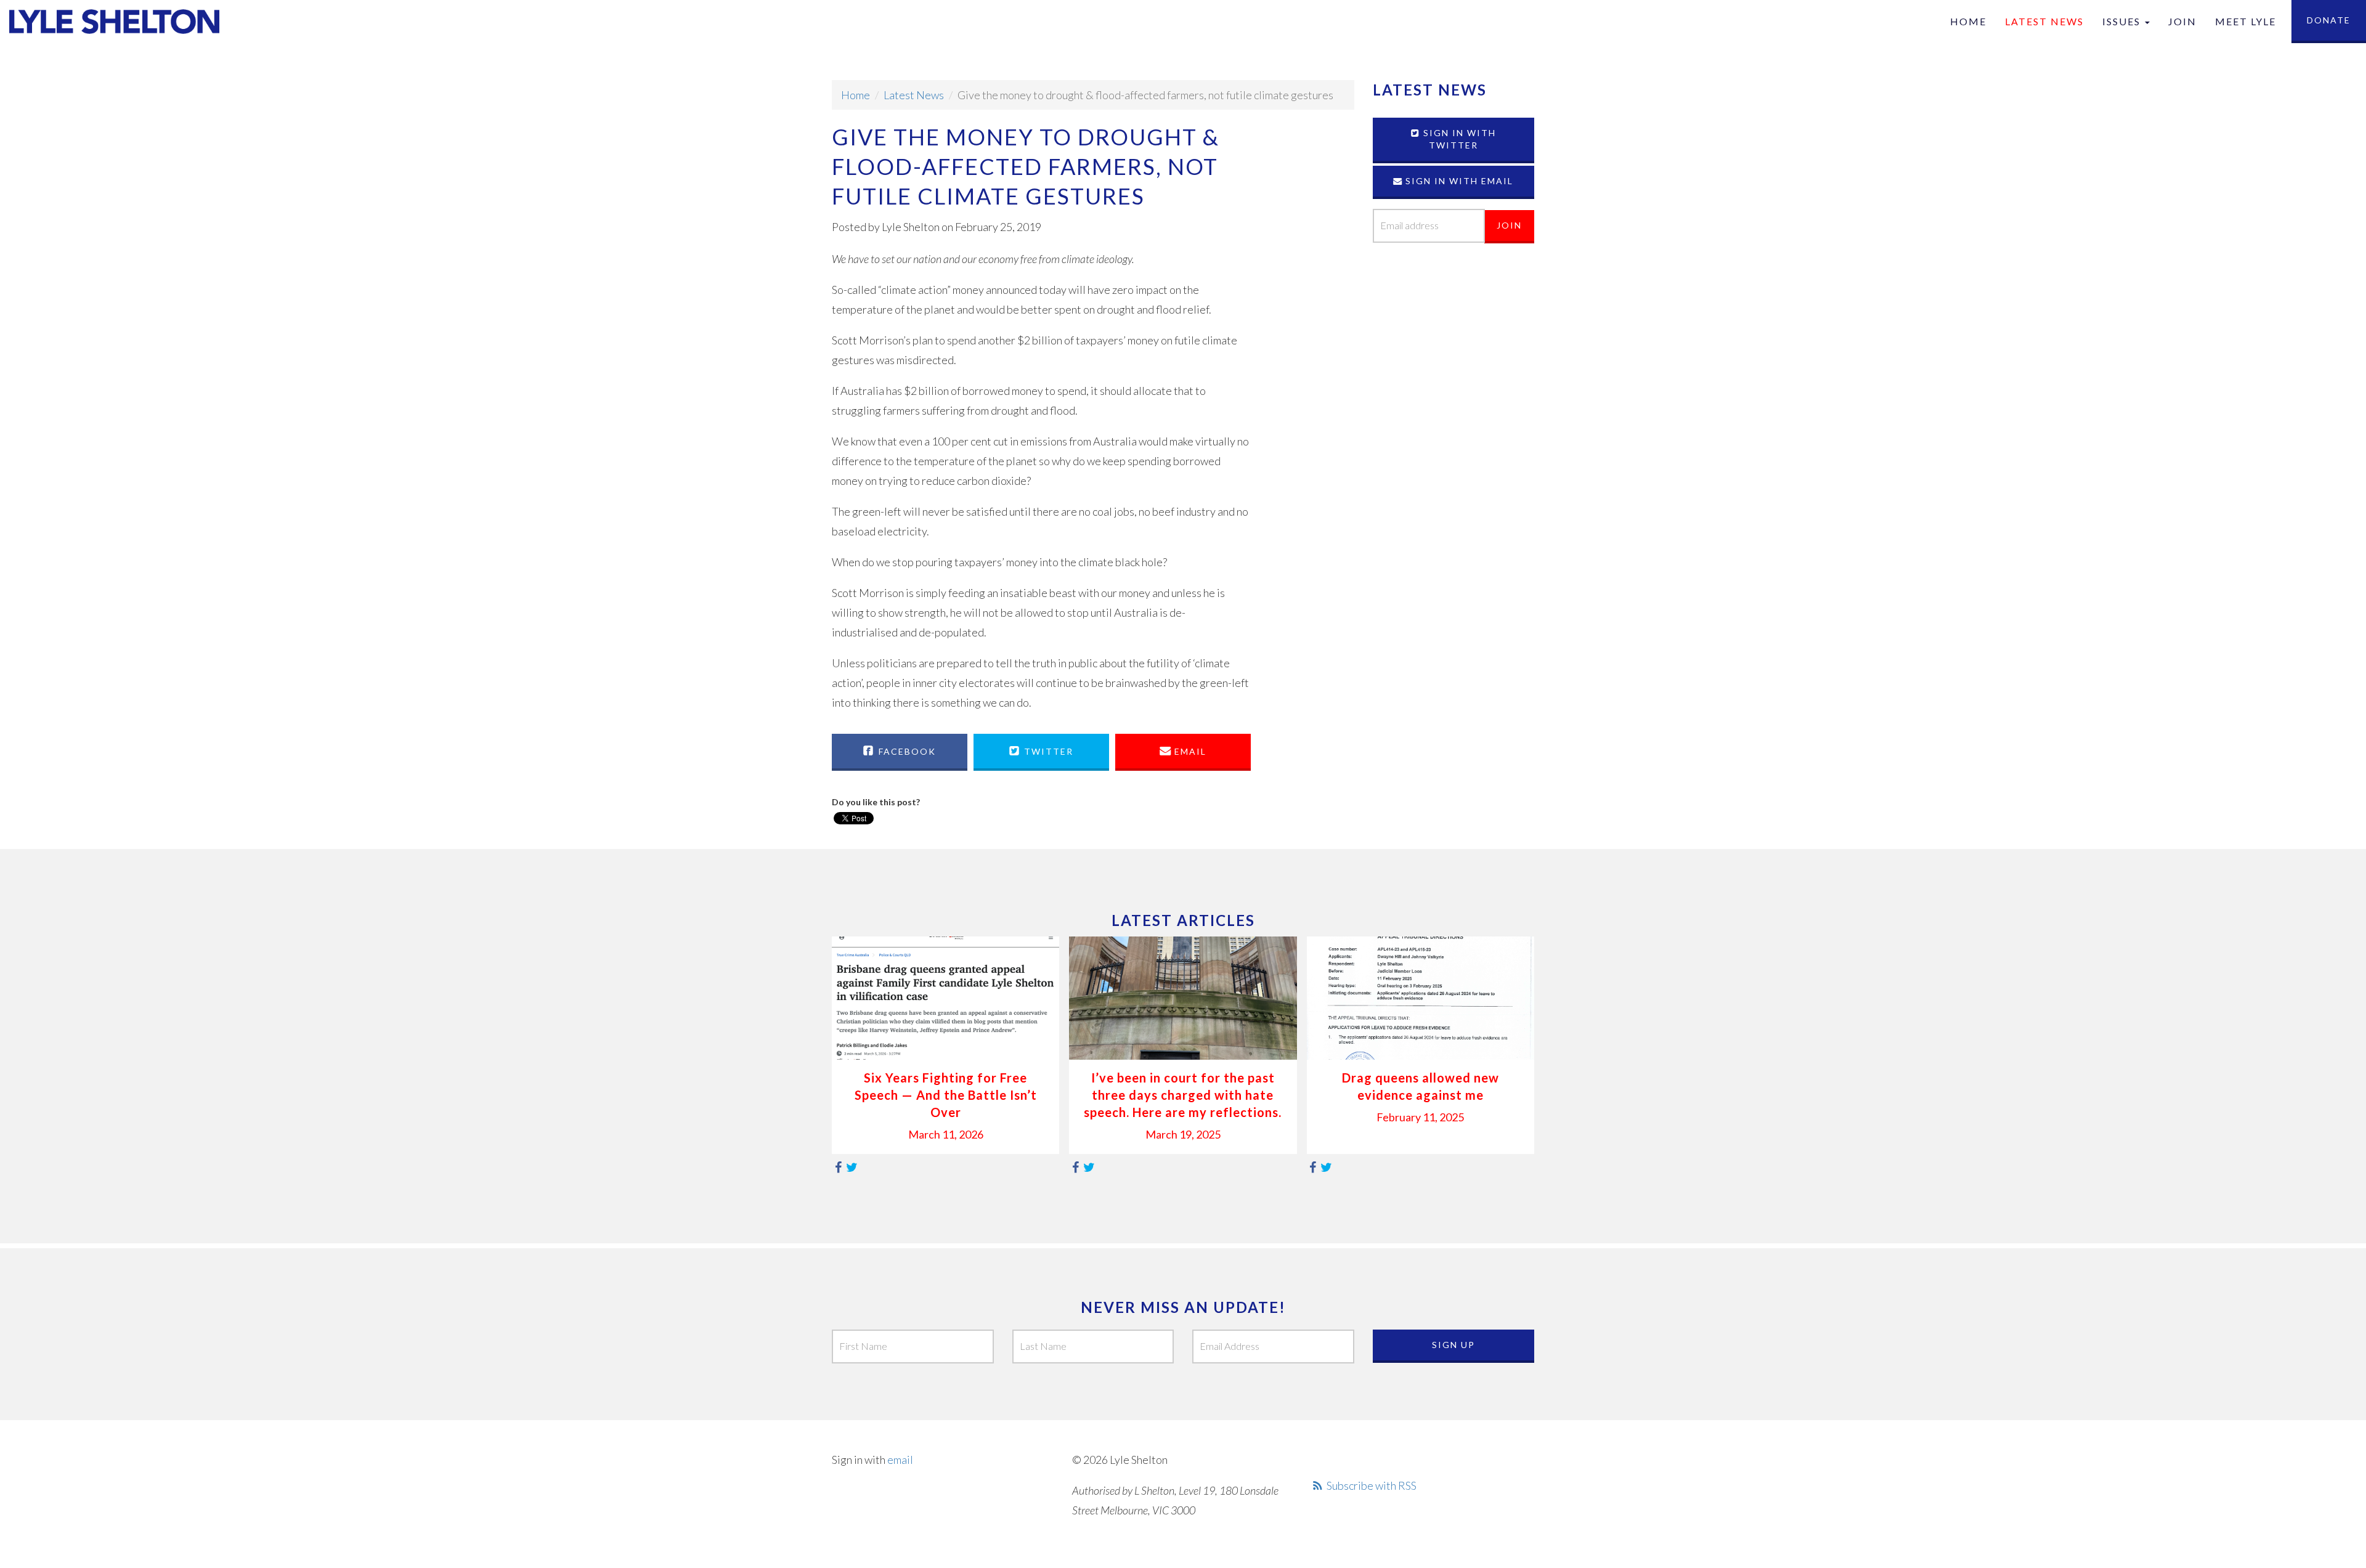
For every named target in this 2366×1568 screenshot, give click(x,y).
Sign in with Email (1458, 181)
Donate (2329, 20)
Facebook (906, 751)
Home (1968, 21)
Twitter (1047, 751)
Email (1189, 751)
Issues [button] (2123, 21)
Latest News (2044, 21)
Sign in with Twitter (1458, 139)
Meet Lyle (2246, 21)
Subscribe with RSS (1372, 1485)
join (2182, 21)
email (900, 1460)
